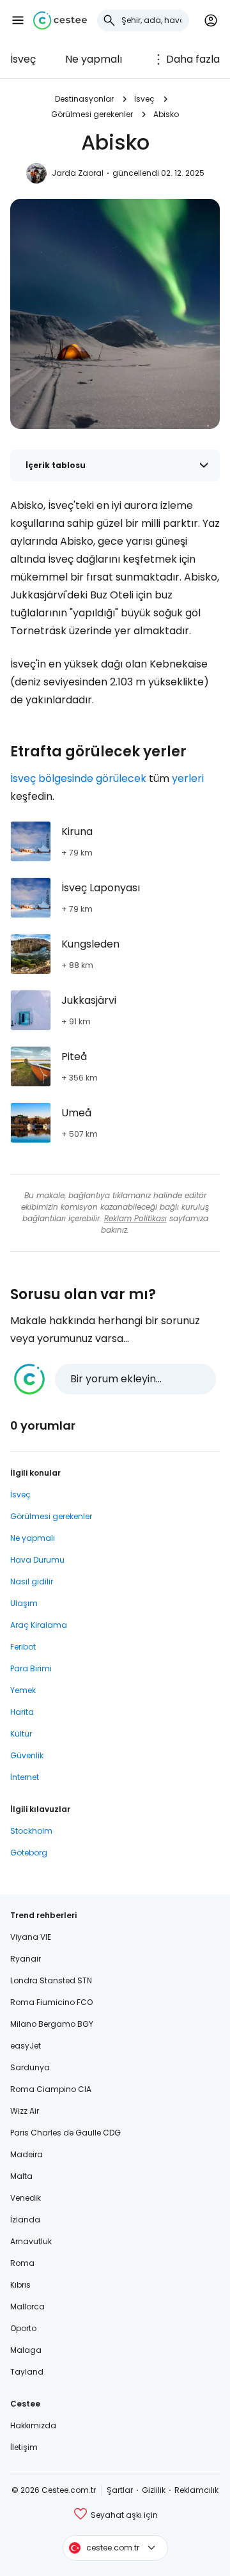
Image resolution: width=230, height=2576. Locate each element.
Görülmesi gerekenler (92, 114)
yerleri (188, 778)
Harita (22, 1712)
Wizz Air (25, 2111)
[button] (18, 20)
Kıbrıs (20, 2285)
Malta (21, 2176)
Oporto (23, 2328)
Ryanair (26, 1959)
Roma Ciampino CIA (51, 2089)
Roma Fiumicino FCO (51, 2002)
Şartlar (120, 2490)
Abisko (166, 114)
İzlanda (25, 2220)
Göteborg (29, 1853)
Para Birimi (31, 1668)
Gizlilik (154, 2490)
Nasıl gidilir (32, 1581)
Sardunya (30, 2067)
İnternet (25, 1777)
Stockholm (31, 1831)
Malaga (26, 2350)
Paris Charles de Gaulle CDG (65, 2133)
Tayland (27, 2372)
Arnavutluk (31, 2241)
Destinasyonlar (84, 99)
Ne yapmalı (94, 59)
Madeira (27, 2154)
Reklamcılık (196, 2490)
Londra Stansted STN (51, 1980)
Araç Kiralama (39, 1625)
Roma (22, 2263)
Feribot (23, 1647)
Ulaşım (24, 1603)
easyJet (26, 2046)
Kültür (21, 1734)
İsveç (23, 59)
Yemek (23, 1690)
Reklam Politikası (135, 1218)
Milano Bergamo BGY (52, 2024)
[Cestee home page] (60, 20)
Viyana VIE (31, 1937)
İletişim (24, 2447)
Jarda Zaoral (78, 173)
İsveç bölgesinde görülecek (78, 778)
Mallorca (27, 2307)
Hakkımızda (33, 2425)
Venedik (26, 2198)
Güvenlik (27, 1755)
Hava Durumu (37, 1560)
